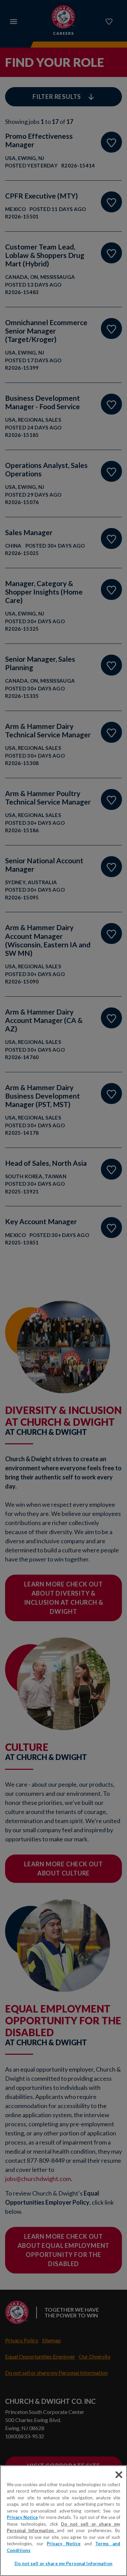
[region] (63, 2521)
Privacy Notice (22, 2517)
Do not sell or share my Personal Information (63, 2564)
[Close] (119, 2475)
